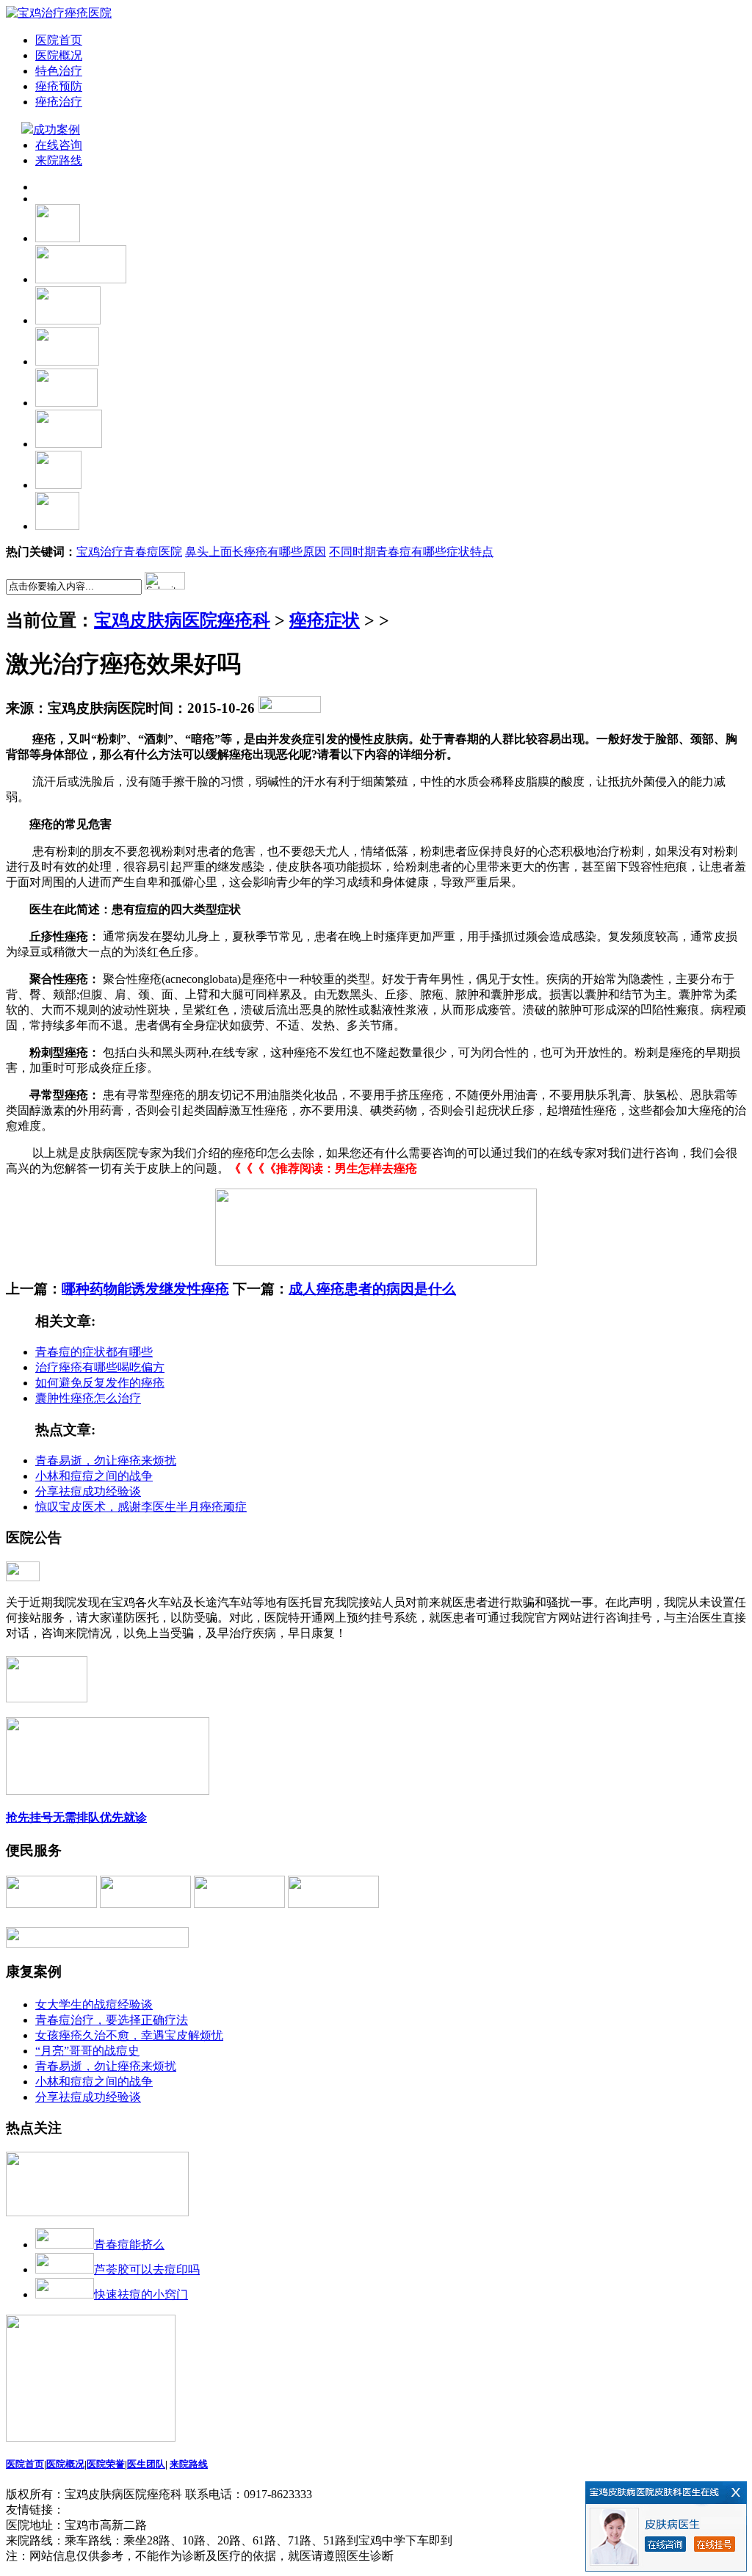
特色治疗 (59, 71)
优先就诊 (123, 1817)
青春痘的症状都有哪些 (94, 1352)
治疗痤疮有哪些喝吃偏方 (100, 1367)
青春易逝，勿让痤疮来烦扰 (106, 1461)
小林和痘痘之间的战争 (94, 1476)
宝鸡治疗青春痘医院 (129, 552)
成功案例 (58, 130)
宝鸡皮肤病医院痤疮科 (182, 620)
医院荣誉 (106, 2464)
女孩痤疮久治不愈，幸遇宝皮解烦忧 (129, 2035)
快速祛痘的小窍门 (141, 2294)
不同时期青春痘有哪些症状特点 (411, 552)
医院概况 (59, 55)
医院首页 (59, 40)
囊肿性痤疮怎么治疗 (88, 1398)
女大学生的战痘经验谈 (94, 2004)
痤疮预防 (59, 86)
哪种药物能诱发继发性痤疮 (145, 1289)
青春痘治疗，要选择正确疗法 (112, 2020)
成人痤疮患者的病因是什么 (372, 1289)
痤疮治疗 (59, 102)
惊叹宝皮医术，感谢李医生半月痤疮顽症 (141, 1507)
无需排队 (76, 1817)
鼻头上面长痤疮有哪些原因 (256, 552)
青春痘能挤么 (129, 2245)
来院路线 (59, 160)
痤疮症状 (325, 620)
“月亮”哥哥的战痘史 (87, 2051)
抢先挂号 (29, 1817)
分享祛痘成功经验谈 (88, 1491)
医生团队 (146, 2464)
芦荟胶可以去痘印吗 (147, 2270)
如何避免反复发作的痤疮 (100, 1383)
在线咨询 (59, 145)
